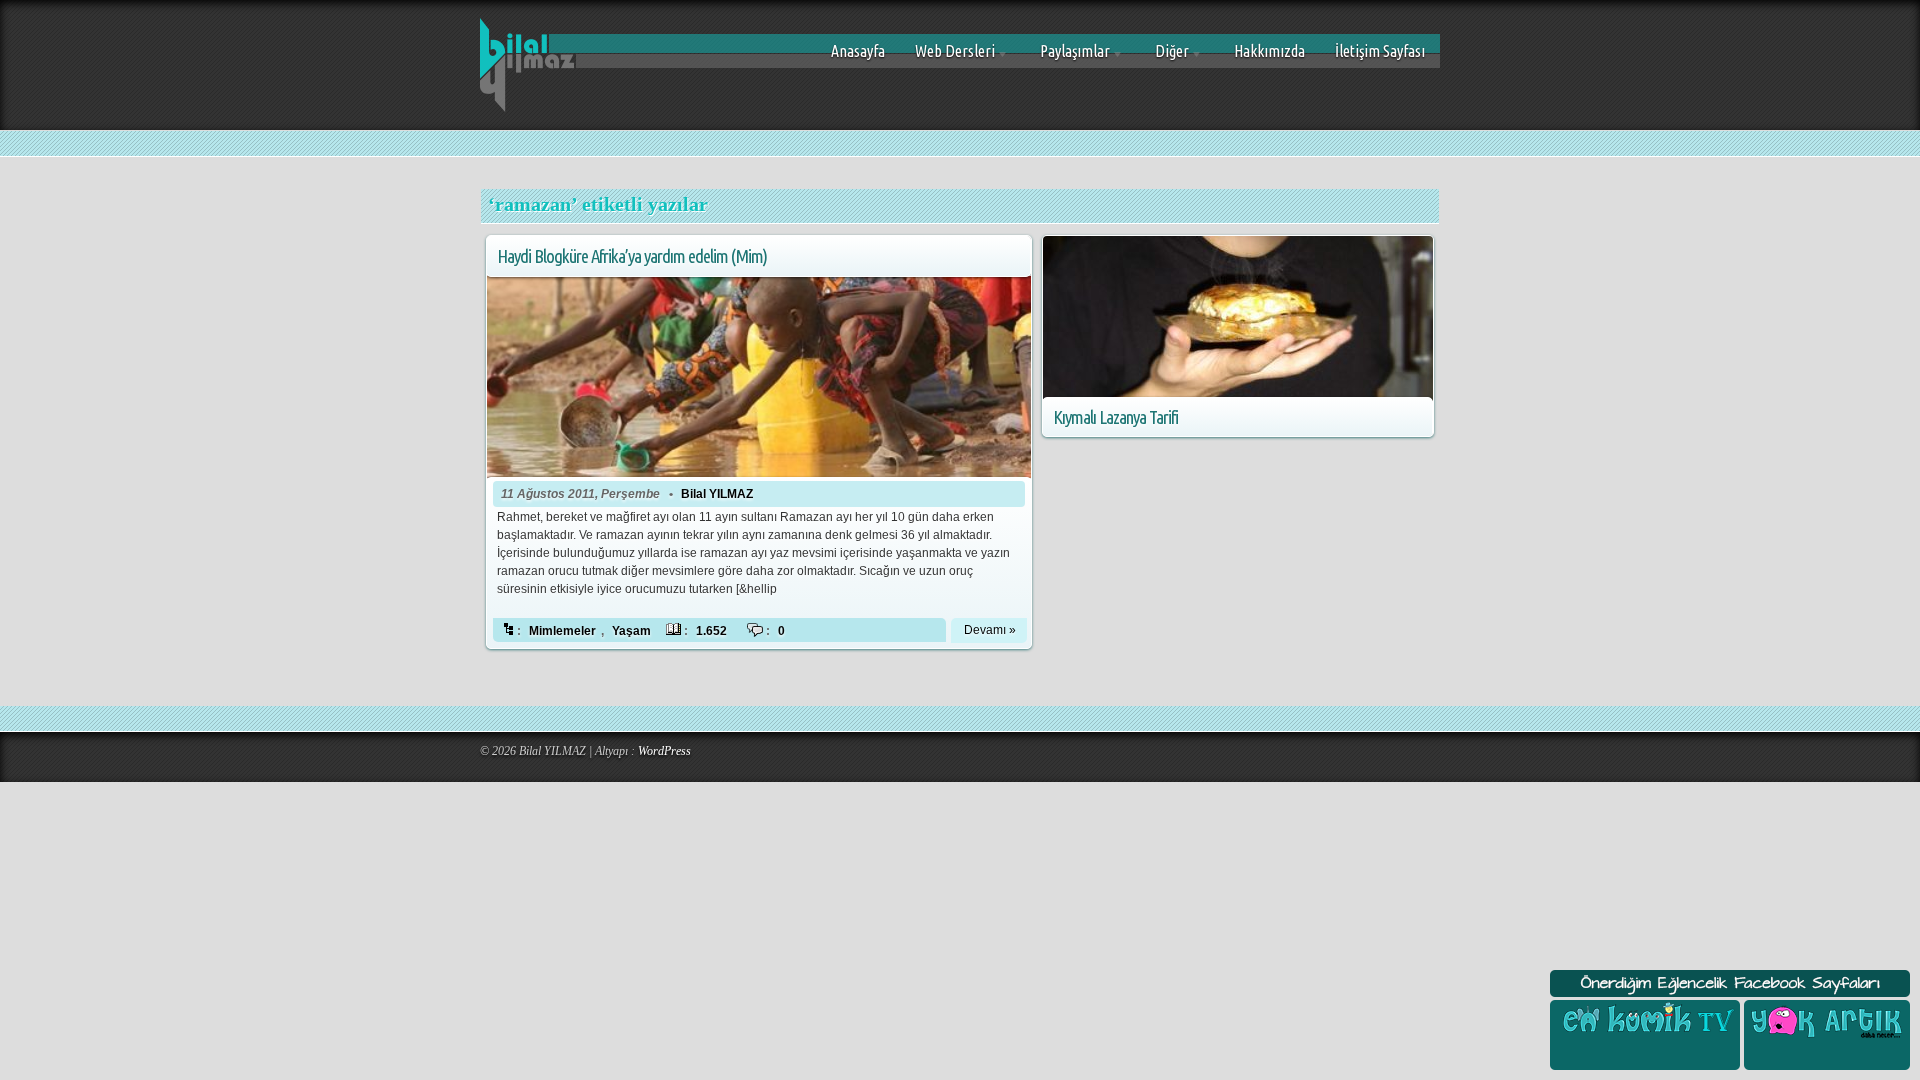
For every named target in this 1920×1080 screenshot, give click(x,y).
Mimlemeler (562, 631)
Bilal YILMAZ (717, 494)
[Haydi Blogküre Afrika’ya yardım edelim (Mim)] (759, 358)
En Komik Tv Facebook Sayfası (1645, 1020)
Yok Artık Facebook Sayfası (1825, 1020)
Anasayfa (858, 51)
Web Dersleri (947, 58)
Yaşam (631, 631)
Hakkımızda (1269, 51)
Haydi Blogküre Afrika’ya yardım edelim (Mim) (632, 256)
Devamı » (990, 630)
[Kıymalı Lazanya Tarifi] (1238, 318)
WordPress (664, 751)
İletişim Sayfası (1380, 51)
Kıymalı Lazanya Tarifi (1115, 417)
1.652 (711, 631)
